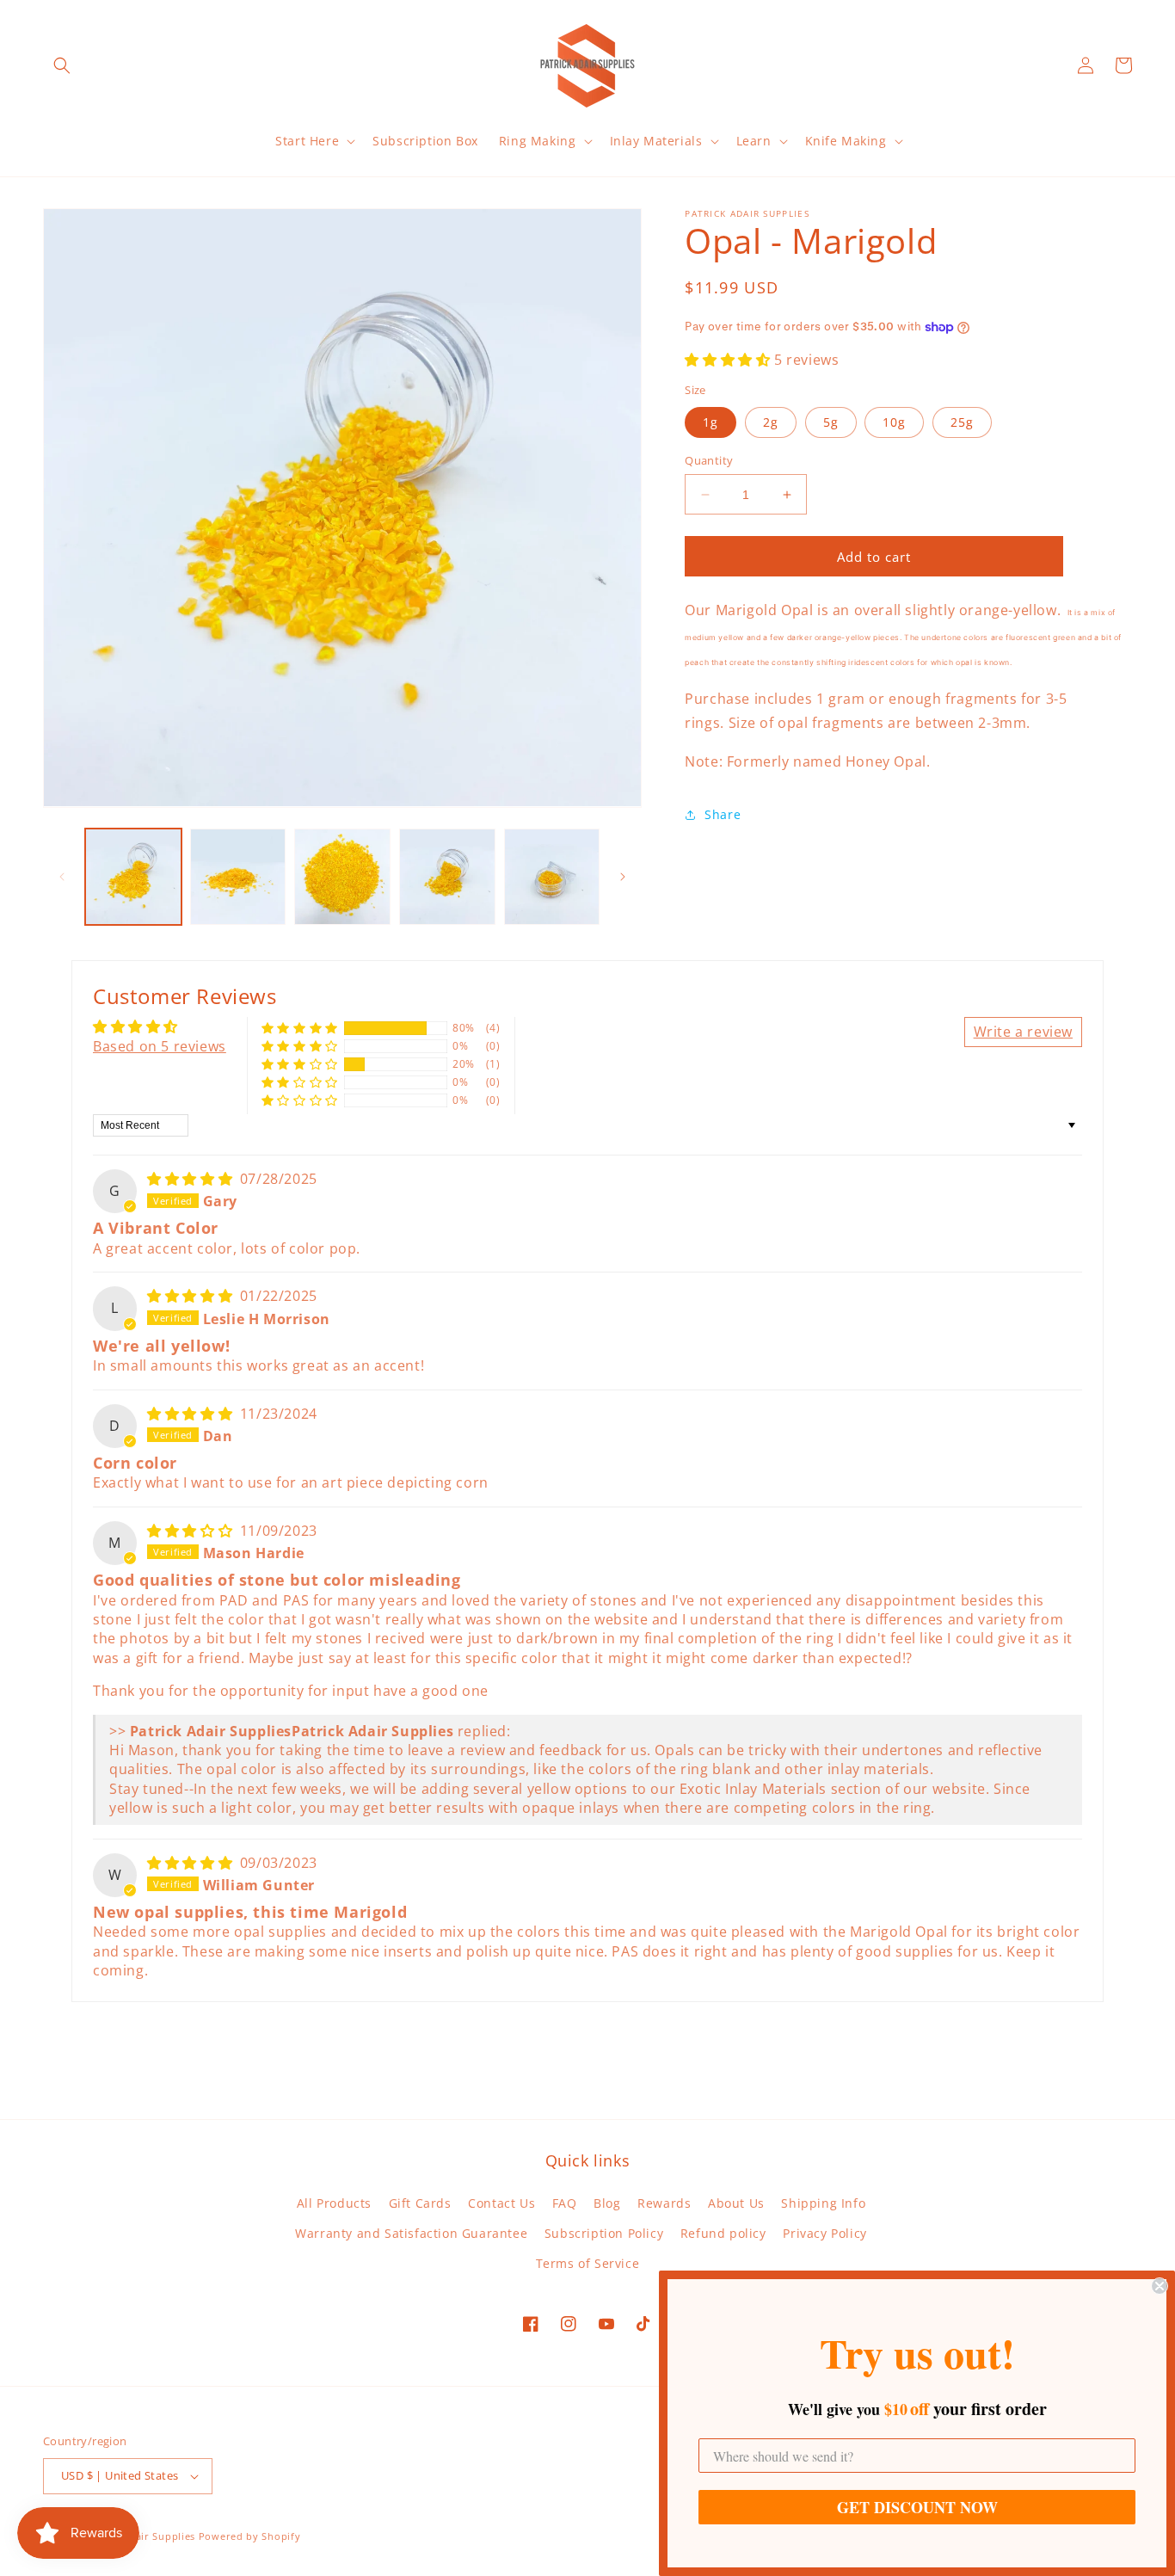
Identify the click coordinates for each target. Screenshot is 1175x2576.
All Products (334, 2203)
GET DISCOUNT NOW (917, 2507)
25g (962, 422)
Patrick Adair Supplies (140, 2536)
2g (771, 422)
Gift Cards (420, 2203)
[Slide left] (62, 877)
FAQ (565, 2203)
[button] (62, 65)
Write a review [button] (1023, 1032)
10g (894, 422)
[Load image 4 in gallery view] (447, 877)
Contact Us (501, 2203)
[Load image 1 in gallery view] (133, 877)
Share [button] (723, 814)
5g (831, 422)
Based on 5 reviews (160, 1046)
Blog (607, 2203)
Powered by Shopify (250, 2536)
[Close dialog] (1160, 2286)
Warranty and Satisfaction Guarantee (411, 2233)
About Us (736, 2203)
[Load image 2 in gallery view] (238, 877)
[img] (192, 1179)
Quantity (709, 460)
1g (711, 422)
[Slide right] (623, 877)
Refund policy (723, 2233)
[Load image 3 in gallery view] (342, 877)
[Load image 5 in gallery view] (552, 877)
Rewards (664, 2203)
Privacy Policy (824, 2233)
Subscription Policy (604, 2233)
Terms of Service (588, 2263)
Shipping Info (823, 2203)
